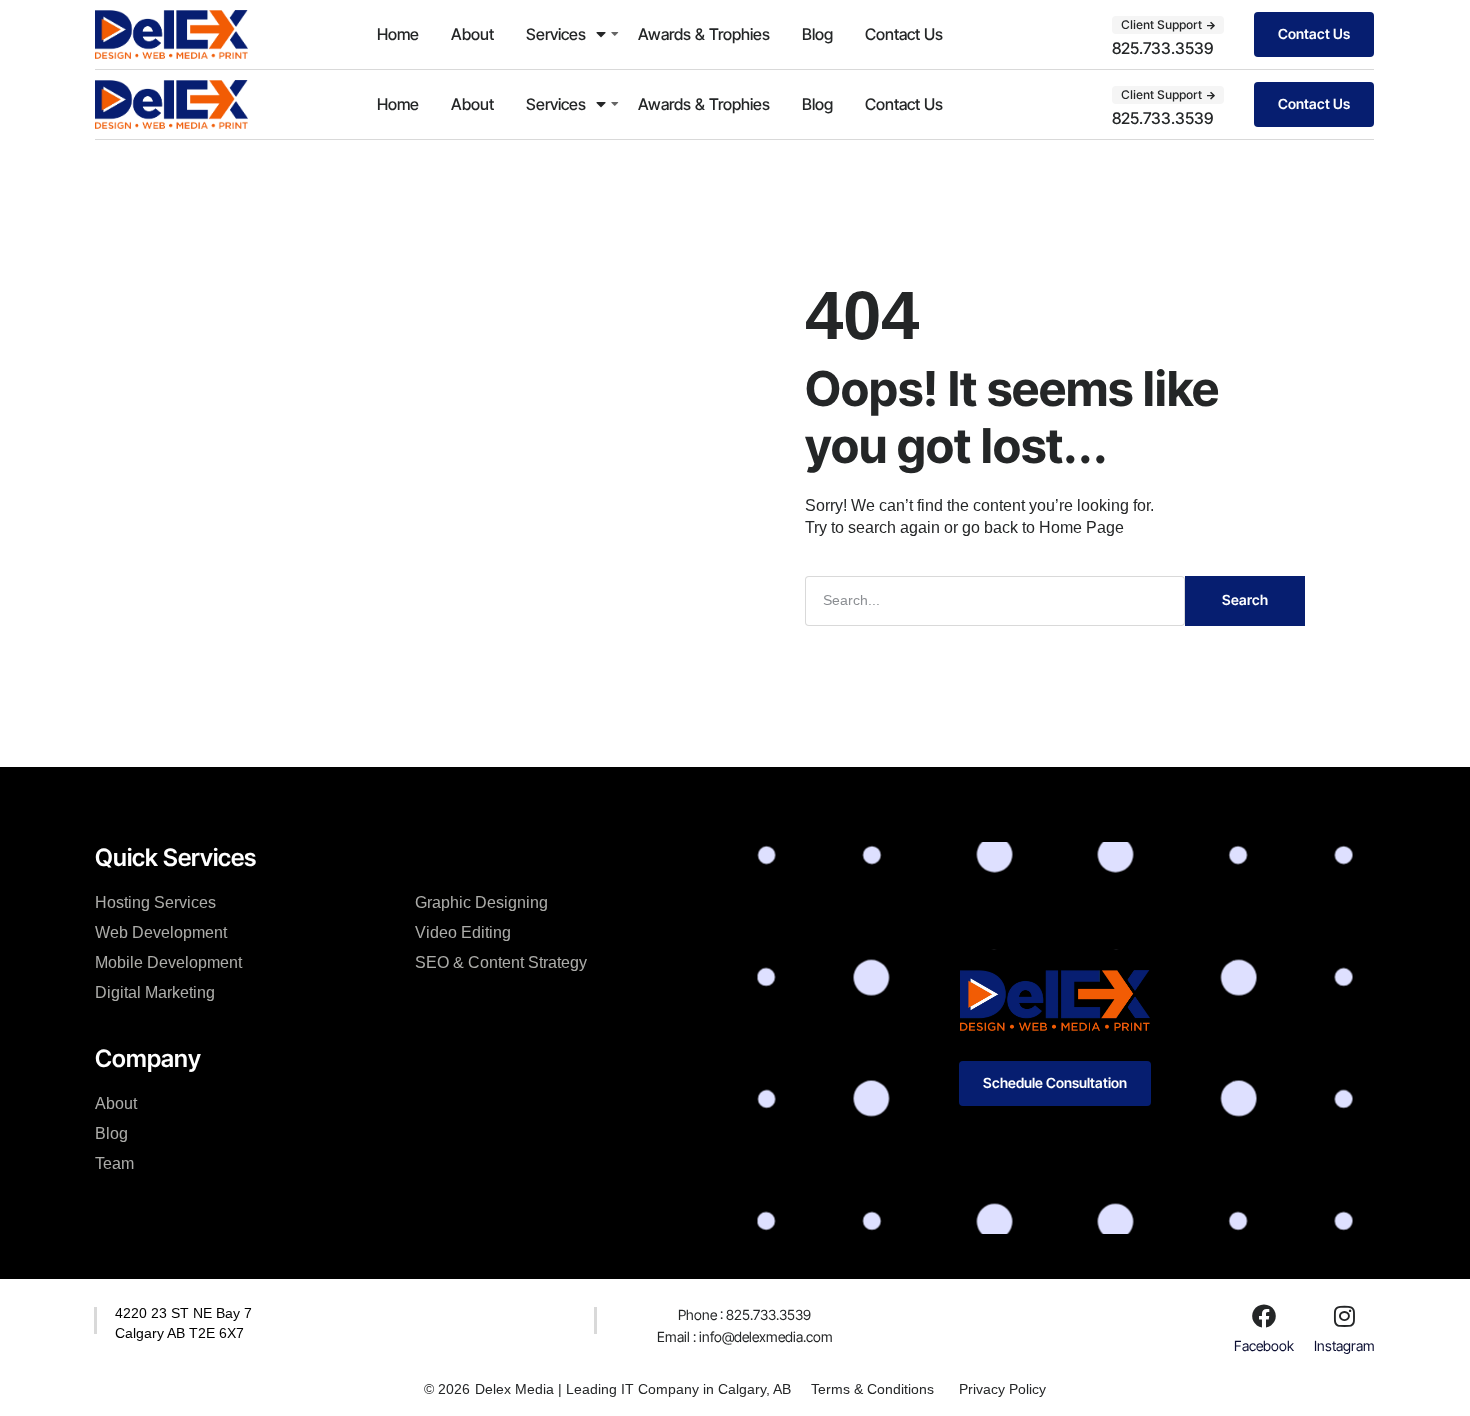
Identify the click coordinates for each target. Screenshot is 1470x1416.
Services (556, 34)
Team (114, 1163)
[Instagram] (1344, 1316)
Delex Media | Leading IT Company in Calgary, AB (633, 1389)
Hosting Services (155, 902)
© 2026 (447, 1389)
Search (1245, 599)
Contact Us (904, 34)
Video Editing (463, 932)
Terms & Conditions (872, 1389)
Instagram (1344, 1345)
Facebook (1264, 1345)
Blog (817, 34)
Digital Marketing (155, 992)
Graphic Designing (481, 902)
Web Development (161, 932)
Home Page (1081, 527)
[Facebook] (1264, 1316)
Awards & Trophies (704, 34)
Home (398, 34)
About (472, 34)
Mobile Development (168, 962)
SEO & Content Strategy (501, 962)
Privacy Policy (1002, 1389)
